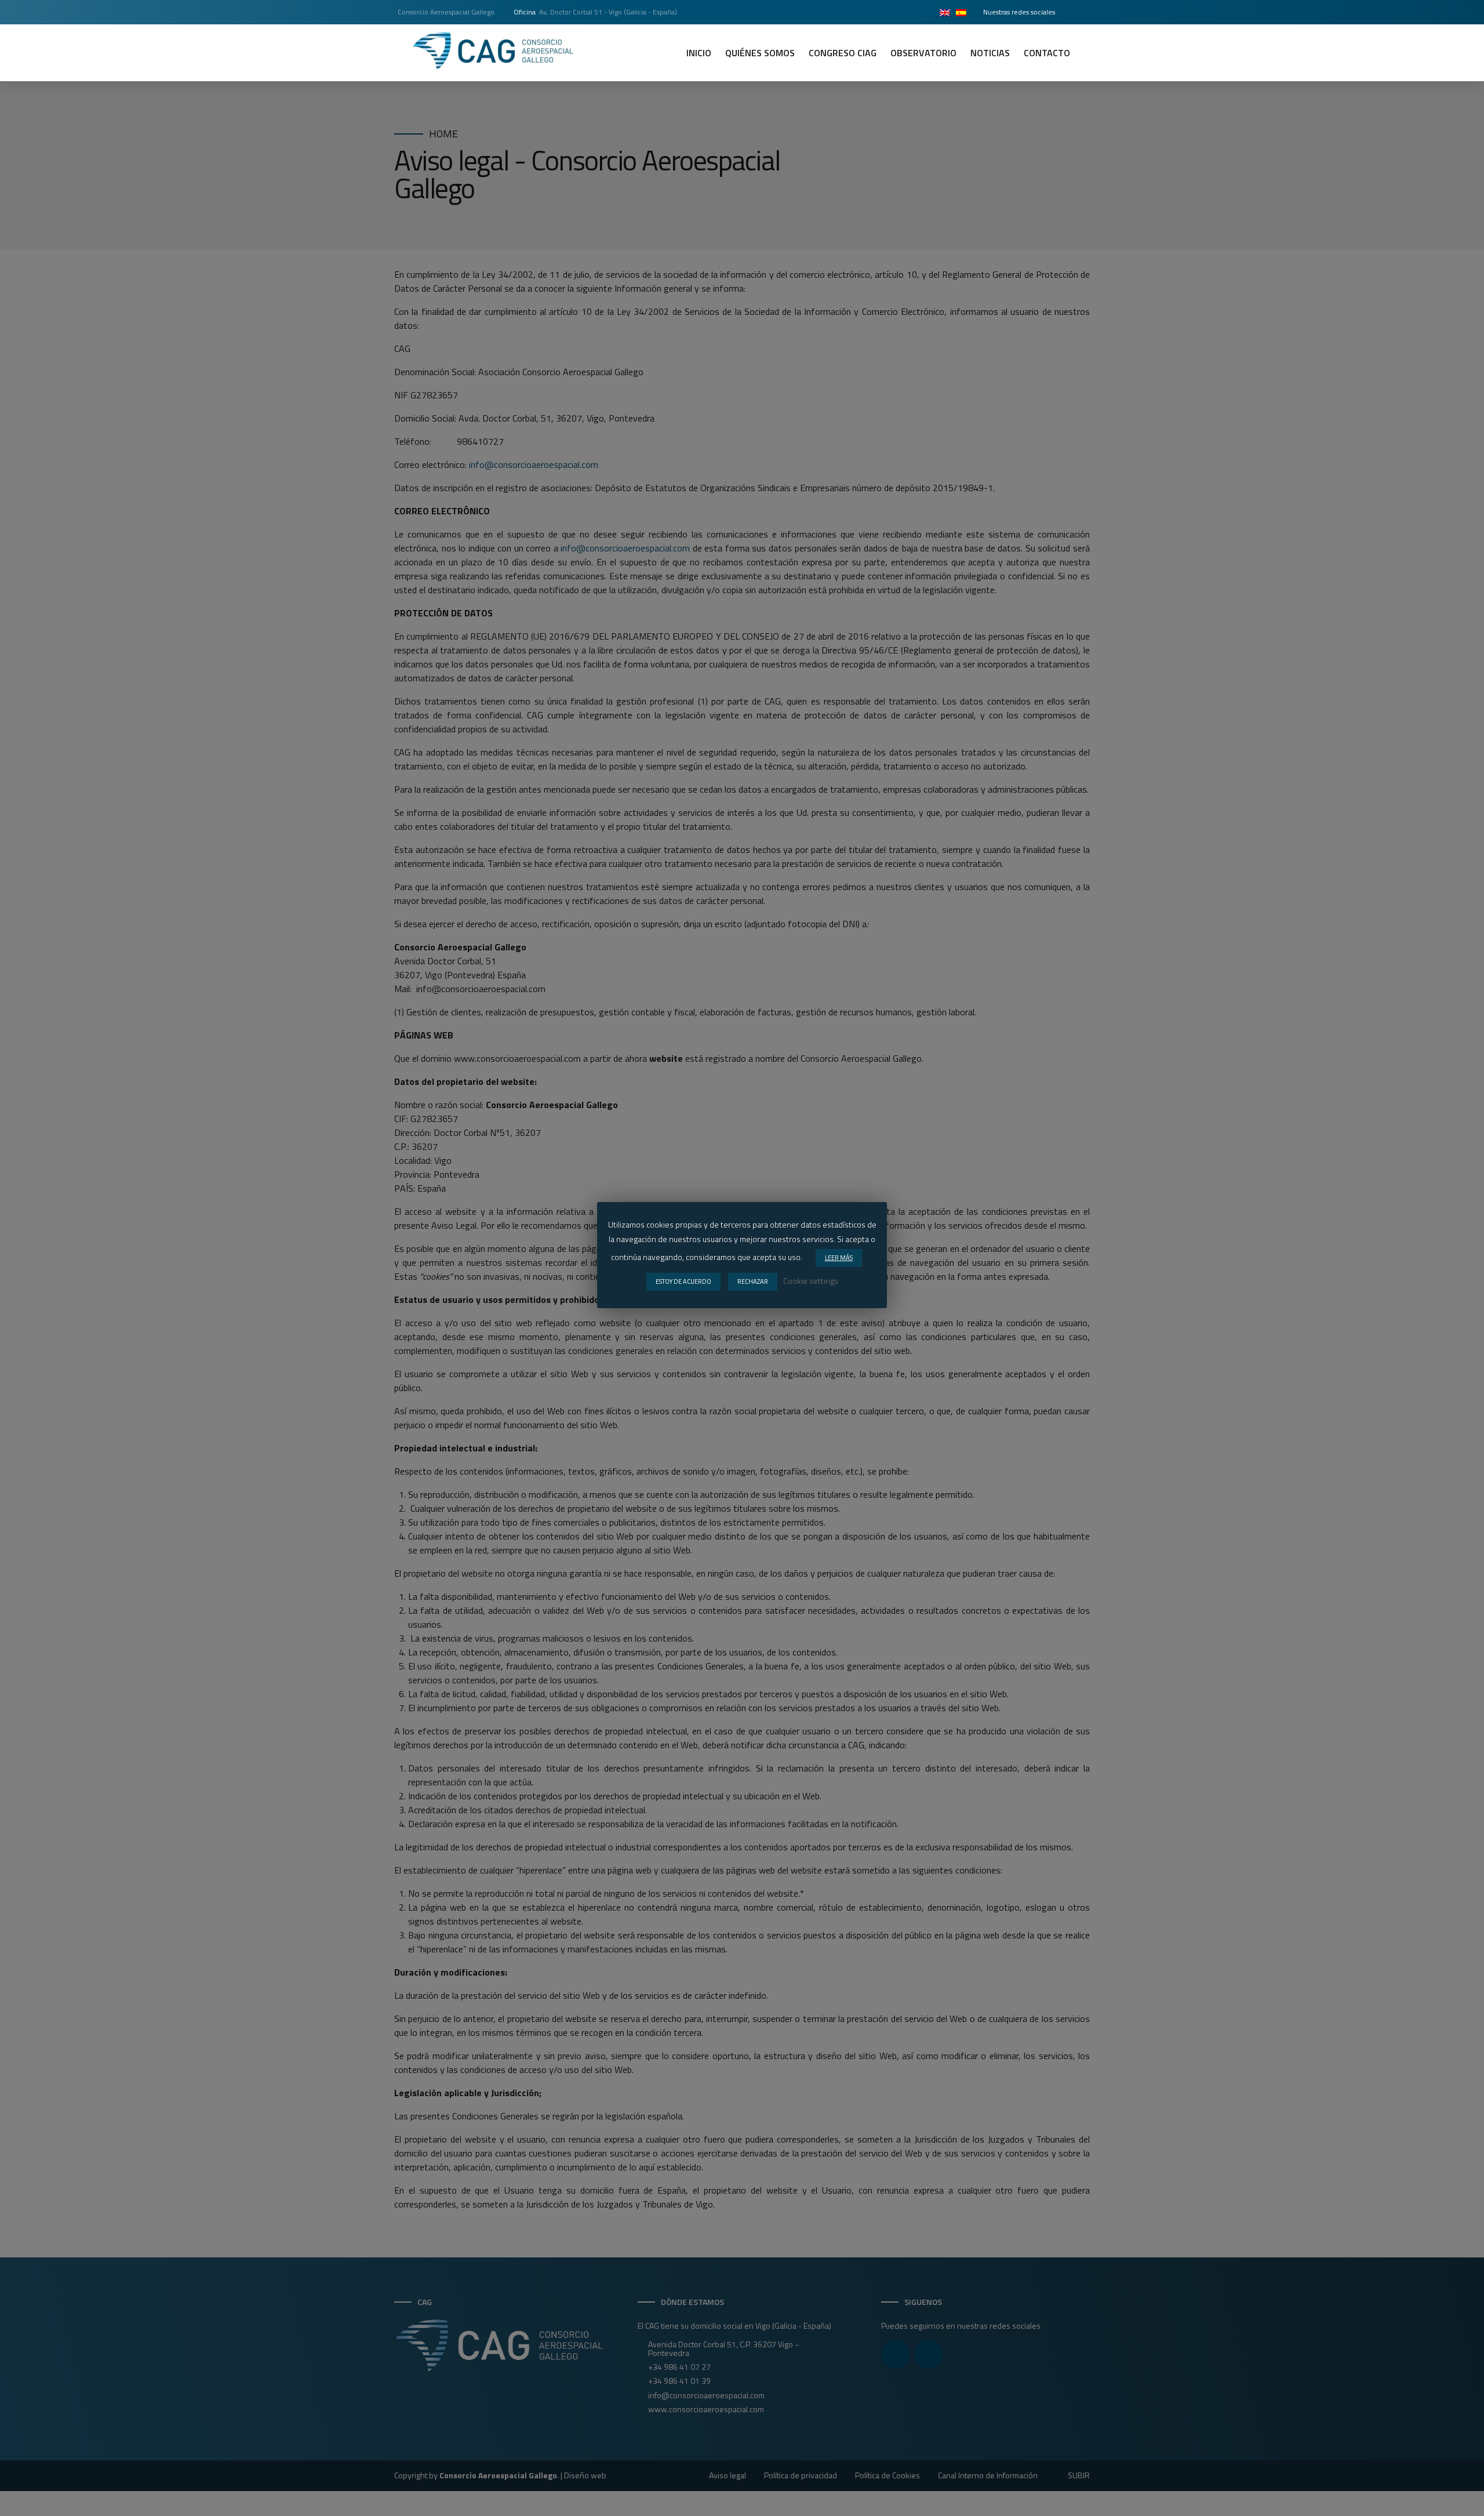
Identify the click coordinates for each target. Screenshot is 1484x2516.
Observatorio (923, 53)
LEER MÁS (839, 1258)
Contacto (1047, 53)
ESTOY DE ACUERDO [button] (683, 1281)
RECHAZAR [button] (753, 1281)
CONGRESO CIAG (843, 53)
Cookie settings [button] (811, 1281)
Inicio (699, 53)
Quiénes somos (760, 53)
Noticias (990, 53)
